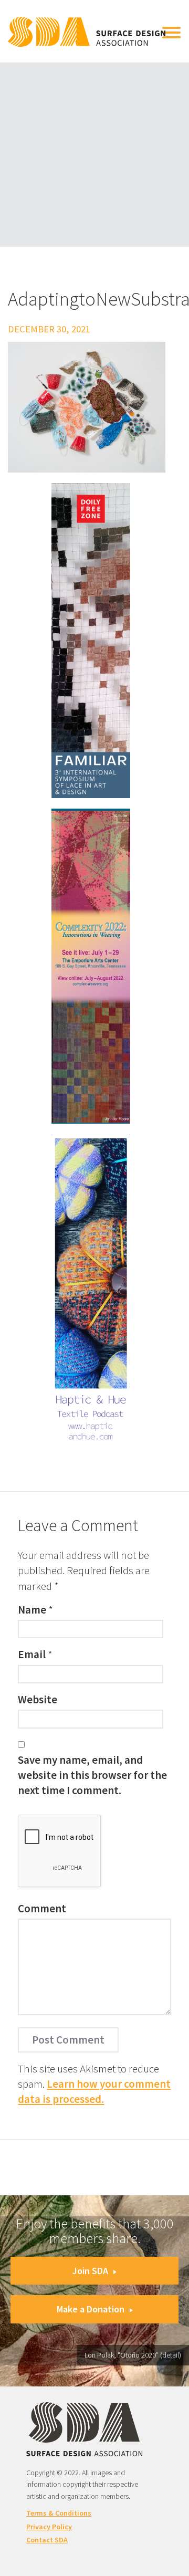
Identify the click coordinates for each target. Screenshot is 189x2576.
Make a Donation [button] (91, 2309)
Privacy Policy (49, 2527)
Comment (42, 1908)
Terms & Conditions (59, 2513)
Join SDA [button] (90, 2271)
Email (32, 1654)
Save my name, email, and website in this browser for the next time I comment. (92, 1775)
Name (32, 1610)
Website (38, 1699)
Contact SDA (47, 2540)
